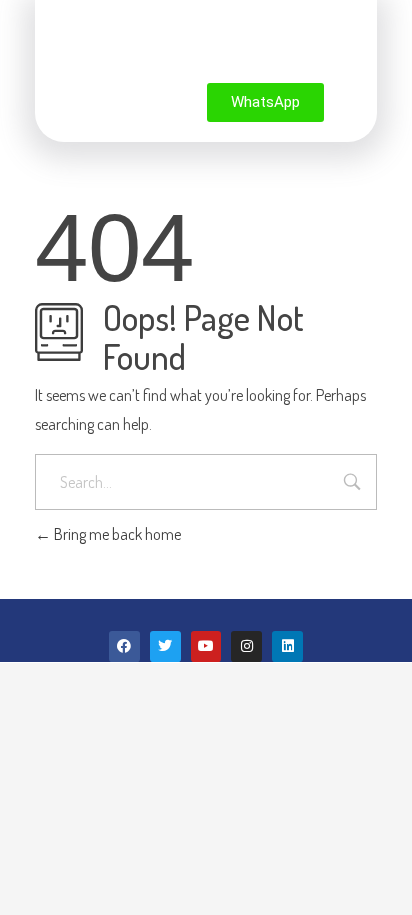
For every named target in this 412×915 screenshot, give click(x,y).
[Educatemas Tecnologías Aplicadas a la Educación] (163, 46)
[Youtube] (206, 646)
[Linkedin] (287, 646)
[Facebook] (124, 646)
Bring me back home (116, 534)
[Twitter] (165, 646)
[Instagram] (246, 646)
